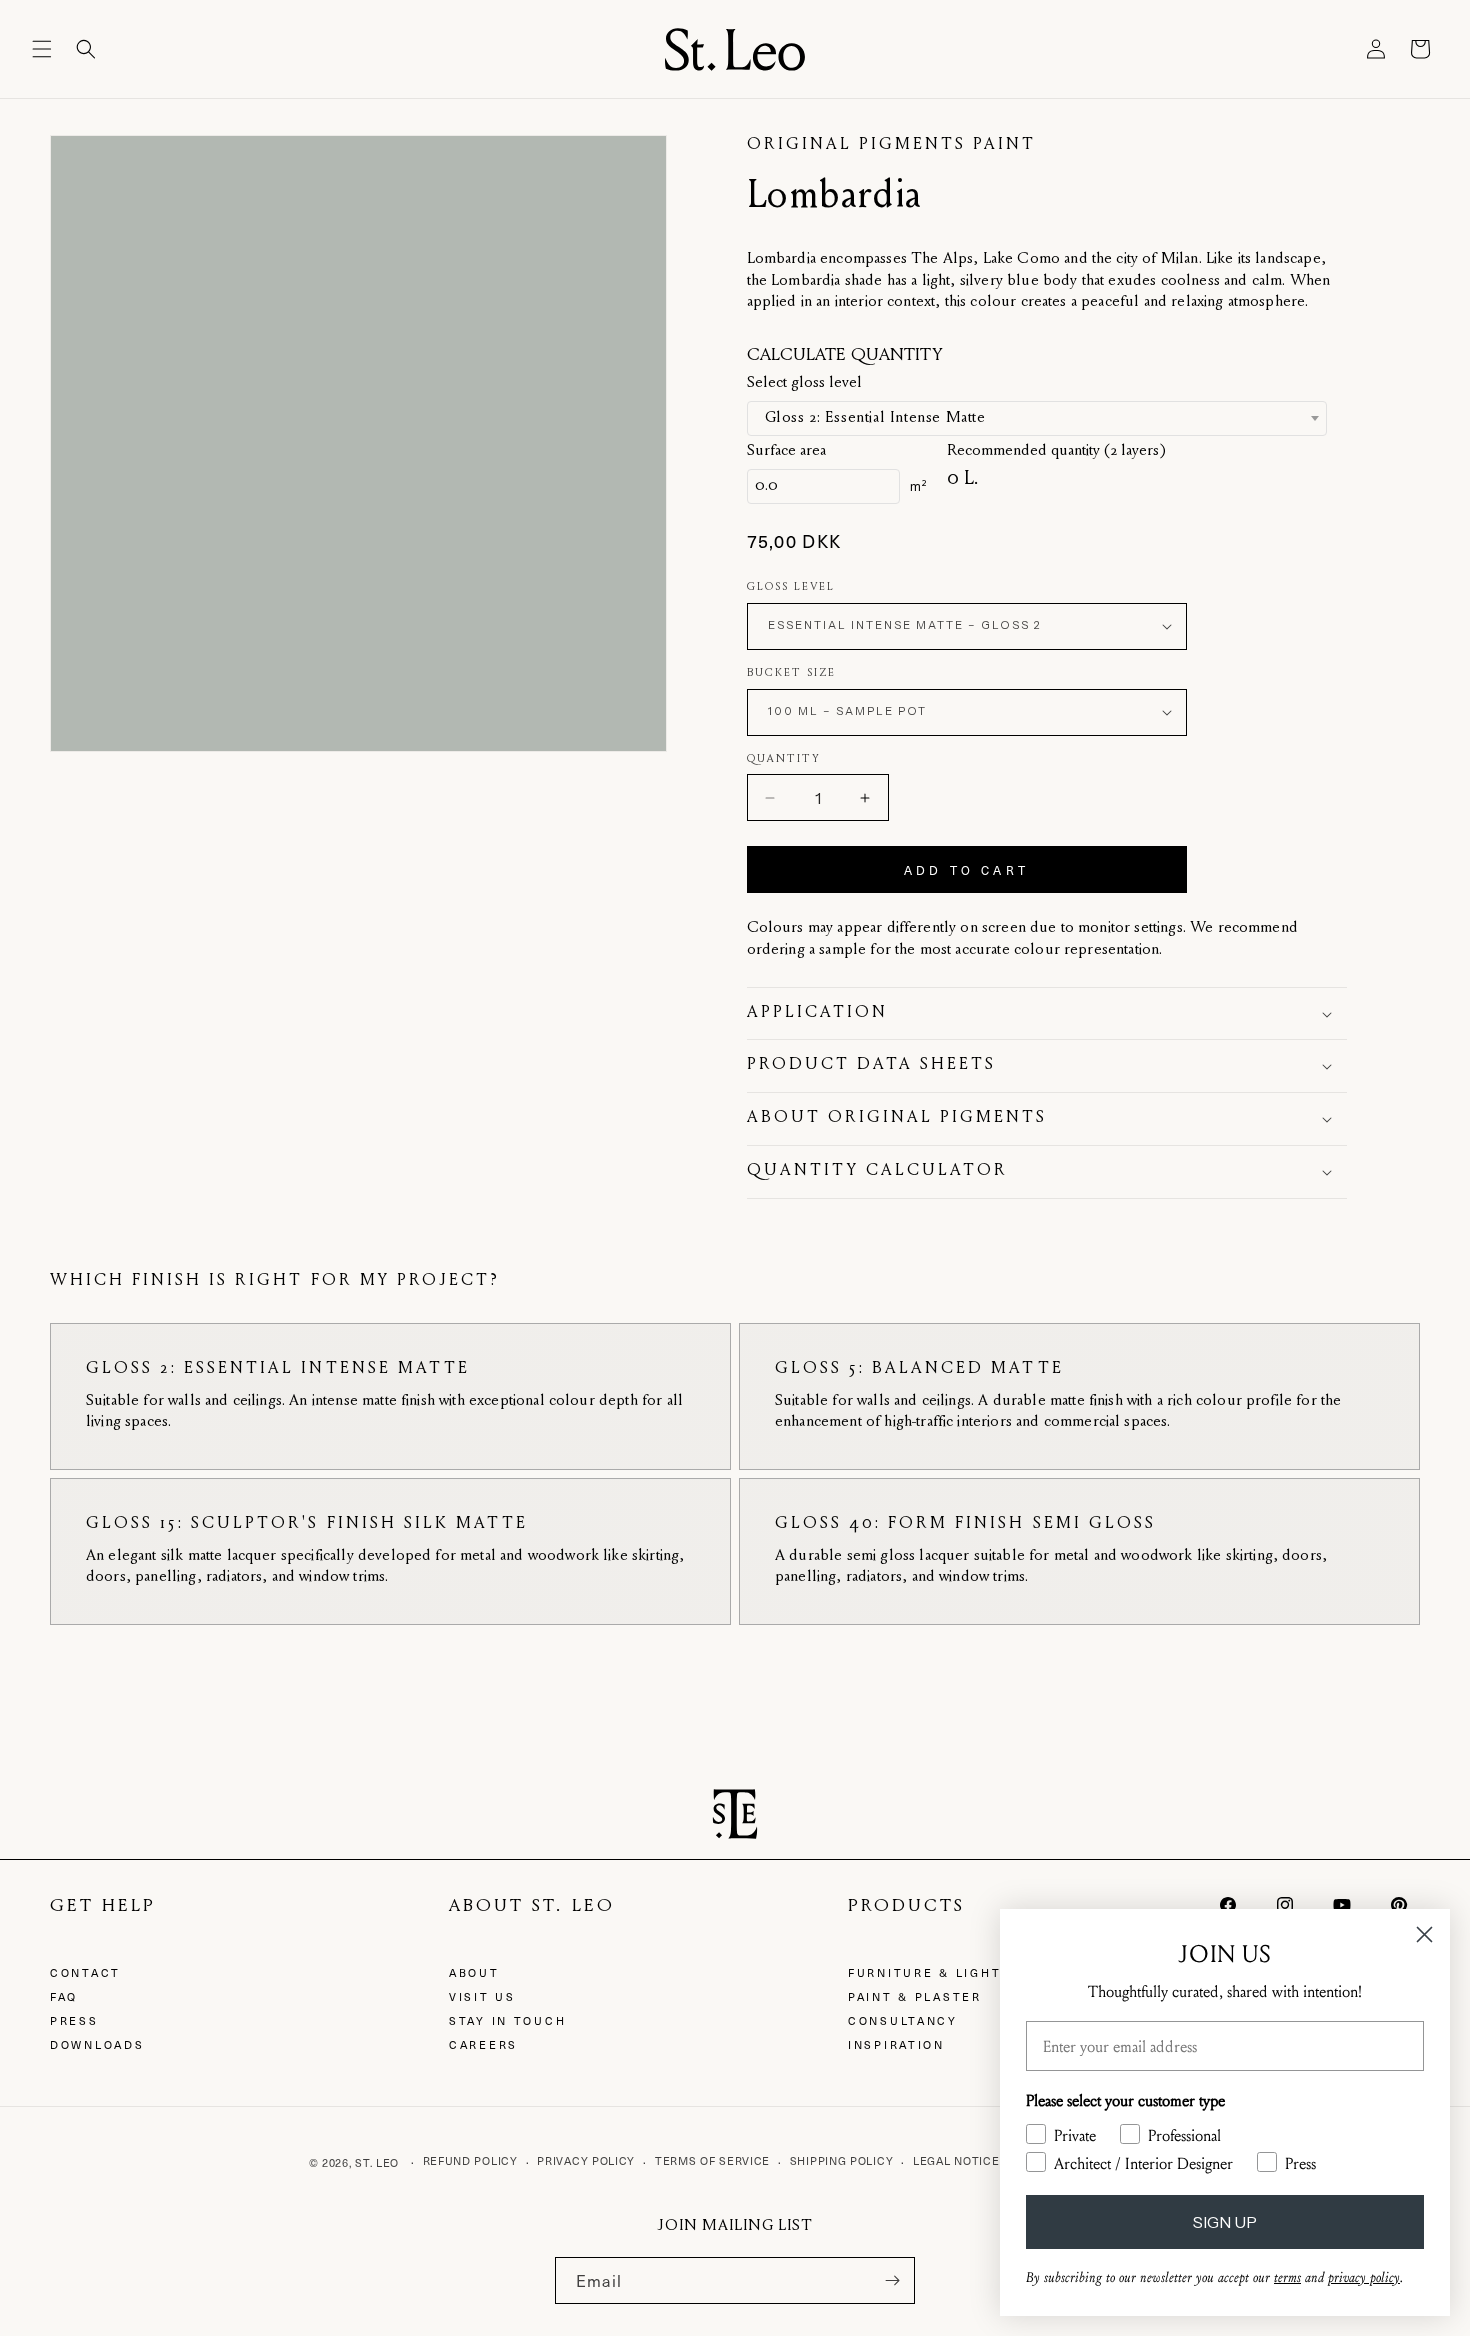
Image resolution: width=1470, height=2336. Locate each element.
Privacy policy (586, 2160)
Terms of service (712, 2160)
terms (1287, 2277)
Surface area (786, 451)
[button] (42, 49)
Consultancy (903, 2020)
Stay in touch (507, 2020)
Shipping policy (842, 2160)
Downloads (97, 2044)
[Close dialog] (1424, 1934)
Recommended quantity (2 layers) (1056, 451)
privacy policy (1364, 2277)
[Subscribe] (892, 2280)
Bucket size (791, 673)
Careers (483, 2044)
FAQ (64, 1996)
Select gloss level (804, 383)
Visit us (482, 1996)
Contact (85, 1972)
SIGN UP (1225, 2222)
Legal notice (956, 2160)
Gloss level (791, 587)
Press (74, 2020)
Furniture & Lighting (938, 1972)
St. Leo (377, 2162)
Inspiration (896, 2044)
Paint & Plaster (915, 1996)
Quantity (784, 759)
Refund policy (470, 2160)
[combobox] (1037, 418)
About (474, 1972)
